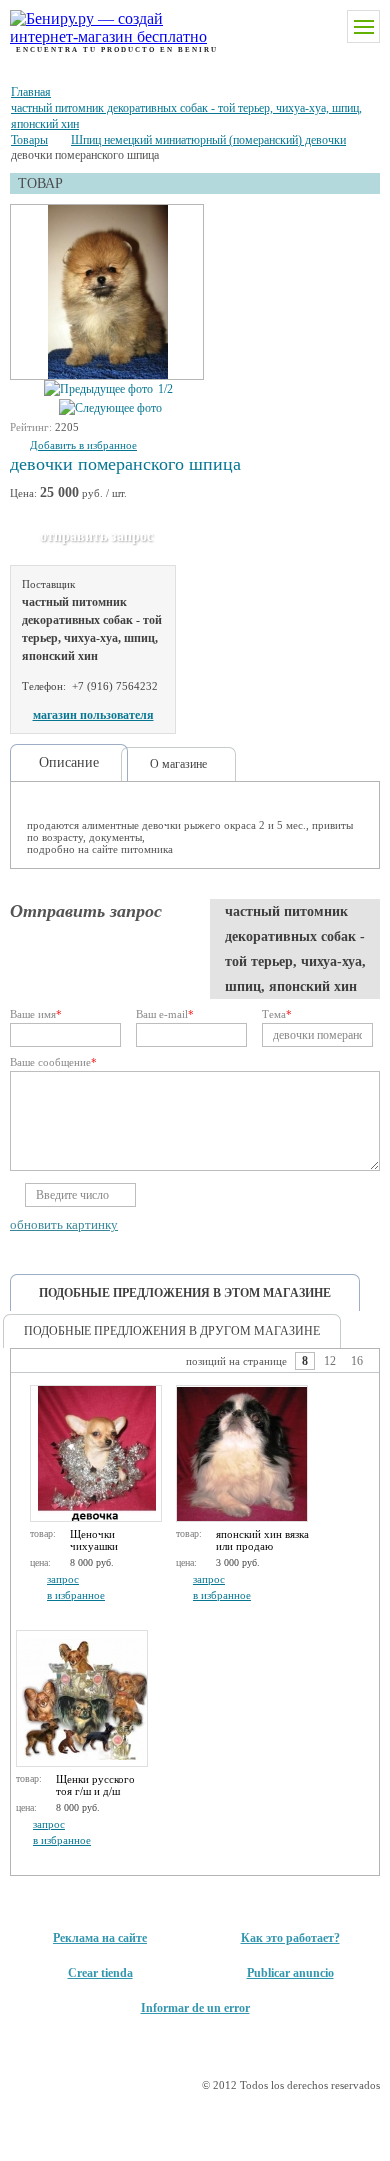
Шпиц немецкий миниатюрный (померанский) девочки (208, 140)
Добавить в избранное (83, 445)
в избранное (76, 1595)
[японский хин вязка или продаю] (242, 1453)
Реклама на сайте (100, 1938)
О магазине (178, 764)
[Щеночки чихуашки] (96, 1453)
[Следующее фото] (110, 408)
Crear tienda (100, 1973)
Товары (29, 140)
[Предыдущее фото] (98, 389)
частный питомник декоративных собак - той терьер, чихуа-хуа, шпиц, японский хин (186, 116)
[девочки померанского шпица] (108, 293)
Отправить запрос (96, 536)
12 (330, 1361)
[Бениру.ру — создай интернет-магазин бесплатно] (92, 28)
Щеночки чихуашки (94, 1540)
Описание (69, 762)
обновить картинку (64, 1224)
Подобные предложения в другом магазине (172, 1331)
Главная (31, 92)
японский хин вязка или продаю (262, 1540)
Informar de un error (195, 2008)
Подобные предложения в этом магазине (185, 1293)
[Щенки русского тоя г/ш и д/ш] (82, 1698)
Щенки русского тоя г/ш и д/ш (95, 1785)
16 (357, 1361)
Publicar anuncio (290, 1973)
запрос (63, 1579)
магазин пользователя (93, 715)
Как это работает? (290, 1938)
